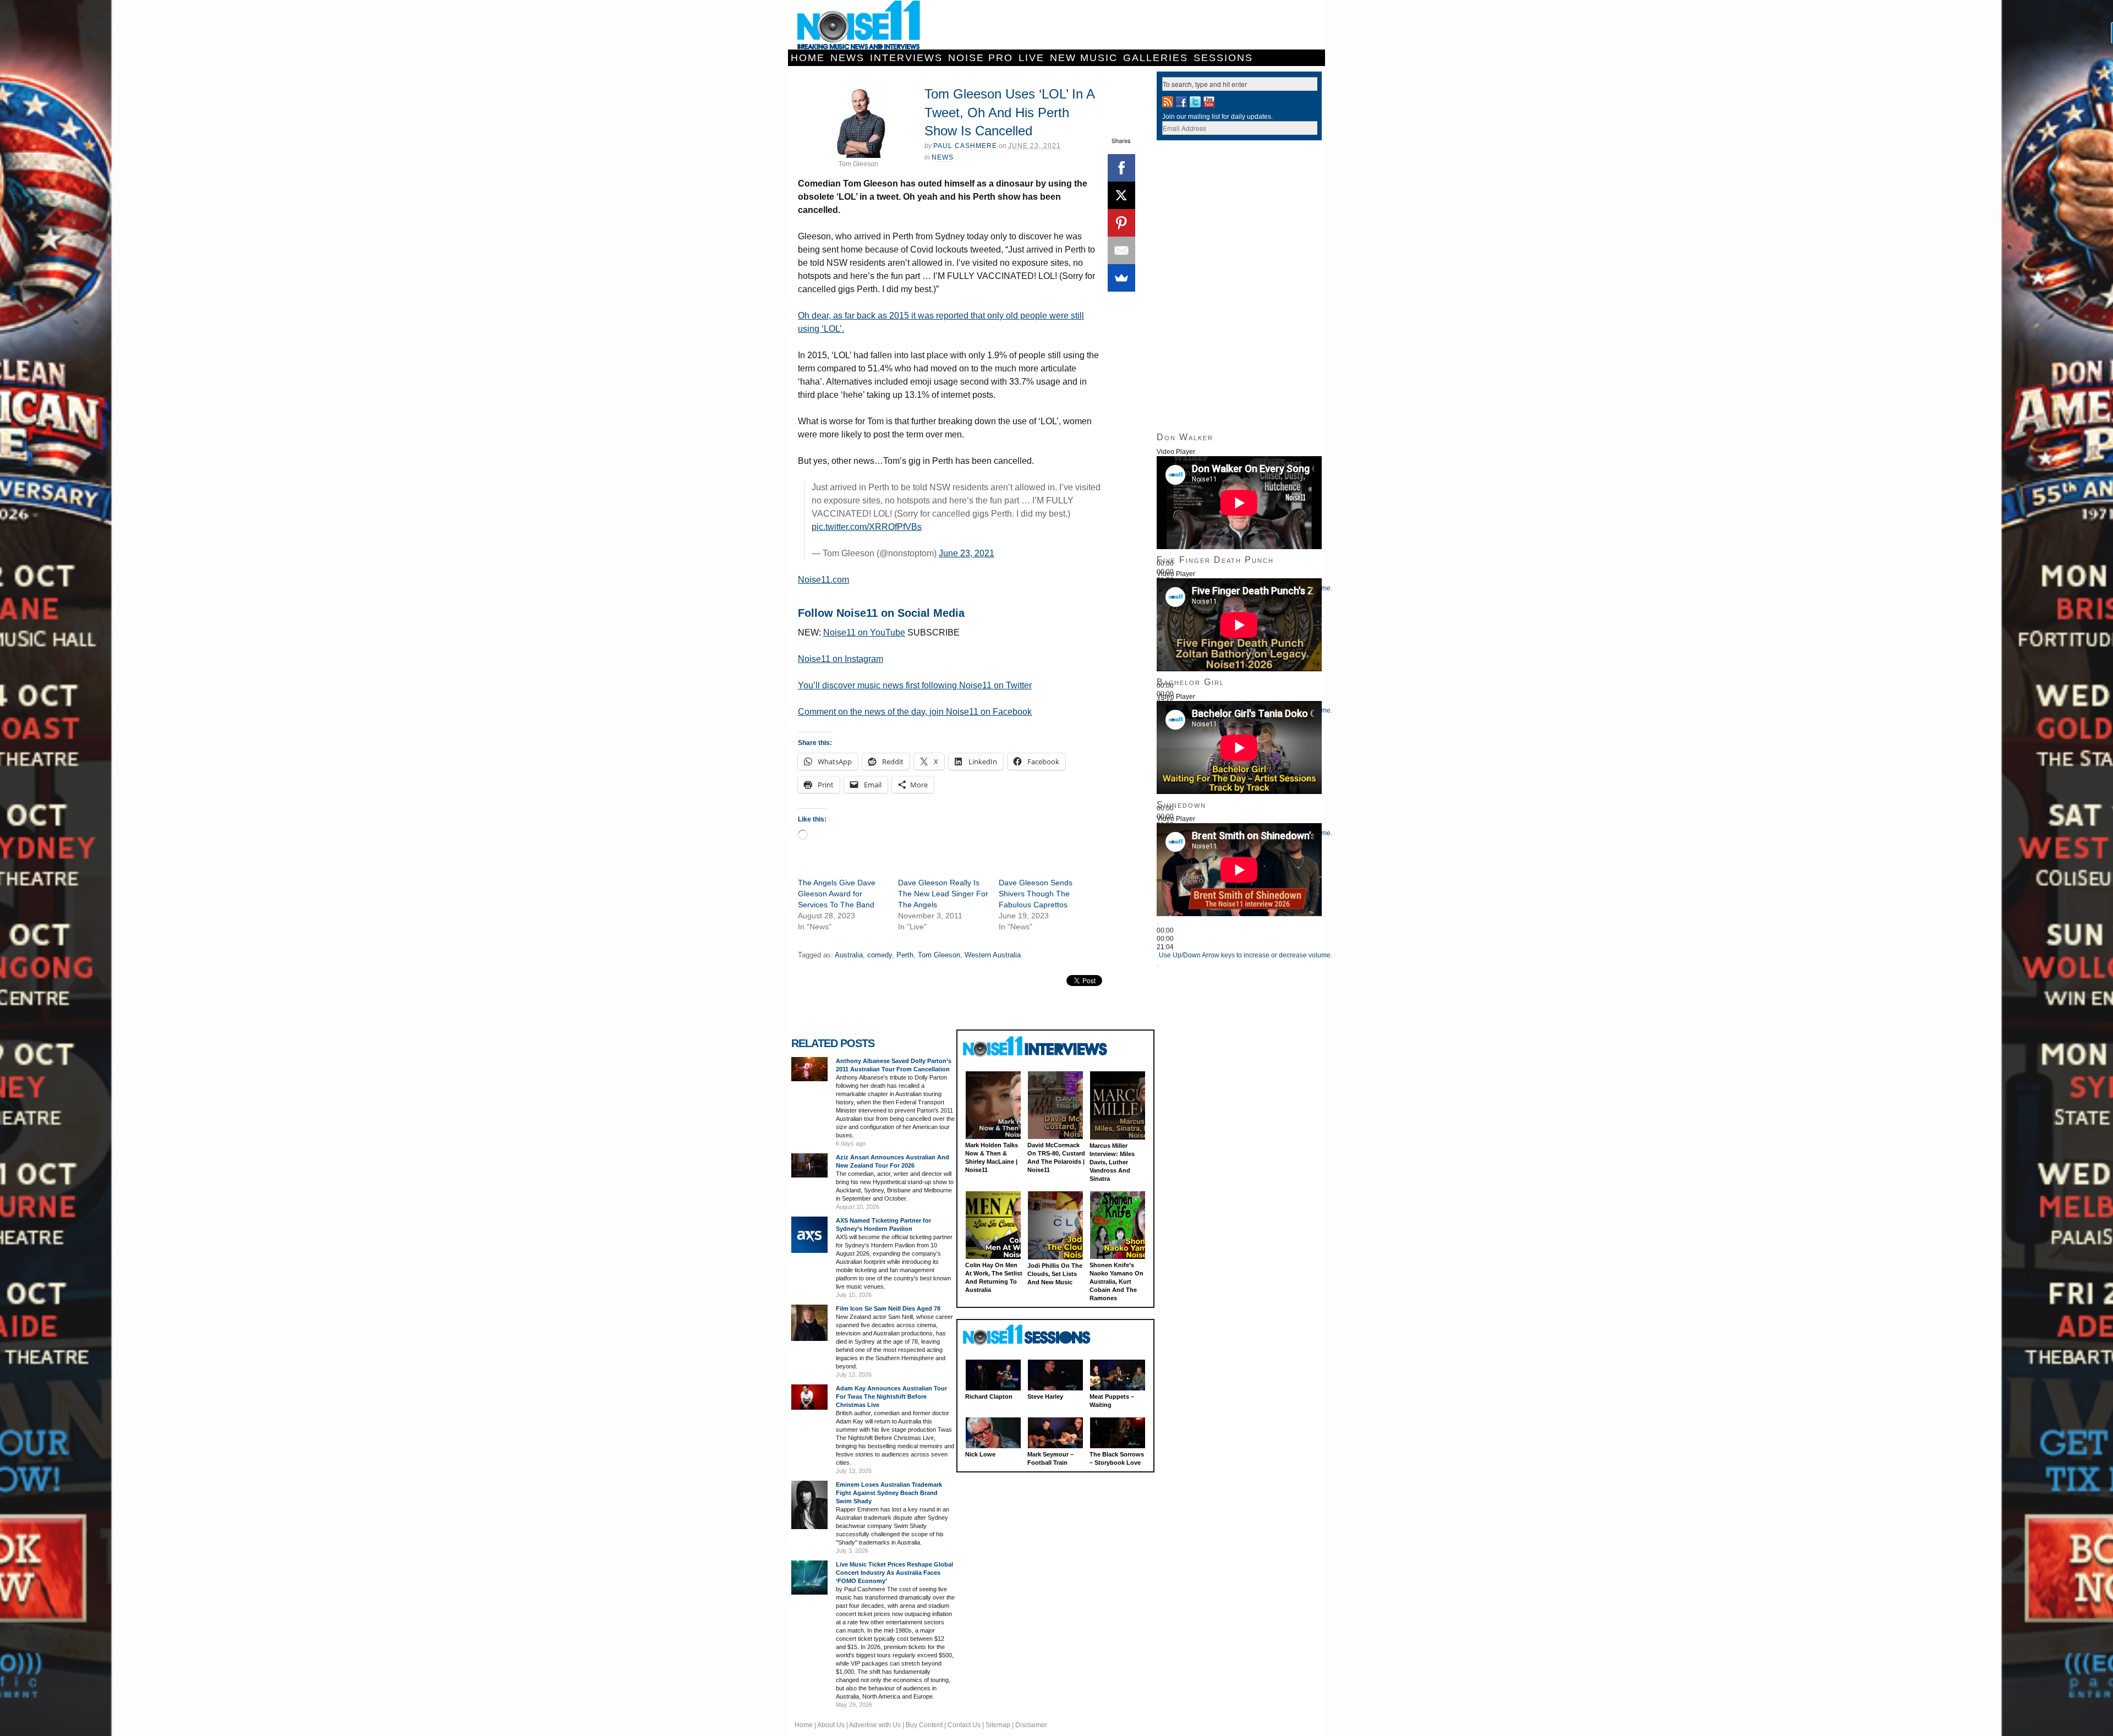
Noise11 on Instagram (841, 659)
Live (1031, 58)
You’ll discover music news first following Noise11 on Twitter (915, 685)
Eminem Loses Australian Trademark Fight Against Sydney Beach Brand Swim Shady (889, 1493)
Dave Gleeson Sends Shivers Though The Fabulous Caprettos (1036, 894)
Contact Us (964, 1725)
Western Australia (993, 955)
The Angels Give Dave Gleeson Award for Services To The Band (837, 894)
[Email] (1121, 250)
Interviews (906, 58)
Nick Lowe (980, 1454)
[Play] (1158, 924)
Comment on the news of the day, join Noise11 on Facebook (915, 712)
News (847, 58)
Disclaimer (1031, 1725)
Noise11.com (823, 580)
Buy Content (924, 1725)
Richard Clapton (989, 1397)
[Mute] (1158, 957)
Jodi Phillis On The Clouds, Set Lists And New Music (1055, 1274)
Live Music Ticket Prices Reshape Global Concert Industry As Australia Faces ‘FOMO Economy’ (894, 1573)
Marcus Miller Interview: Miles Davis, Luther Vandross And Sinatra (1112, 1162)
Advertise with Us (875, 1725)
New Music (1084, 58)
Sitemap (998, 1725)
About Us (831, 1725)
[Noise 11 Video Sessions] (1036, 1335)
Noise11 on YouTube (864, 632)
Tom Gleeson (939, 955)
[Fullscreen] (1158, 966)
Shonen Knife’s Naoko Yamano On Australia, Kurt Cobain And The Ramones (1116, 1282)
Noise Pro (981, 58)
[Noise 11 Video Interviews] (1036, 1046)
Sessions (1223, 58)
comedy (880, 955)
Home (808, 58)
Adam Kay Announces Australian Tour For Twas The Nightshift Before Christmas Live (891, 1397)
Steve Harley (1045, 1397)
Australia (849, 955)
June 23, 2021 (967, 553)
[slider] (1246, 955)
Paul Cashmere (965, 146)
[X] (1121, 195)
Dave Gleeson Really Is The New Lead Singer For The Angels (943, 894)
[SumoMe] (1121, 278)
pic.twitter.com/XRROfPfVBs (867, 527)
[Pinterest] (1121, 223)
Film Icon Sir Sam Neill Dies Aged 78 (888, 1308)
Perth (905, 955)
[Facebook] (1121, 168)
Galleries (1156, 58)
